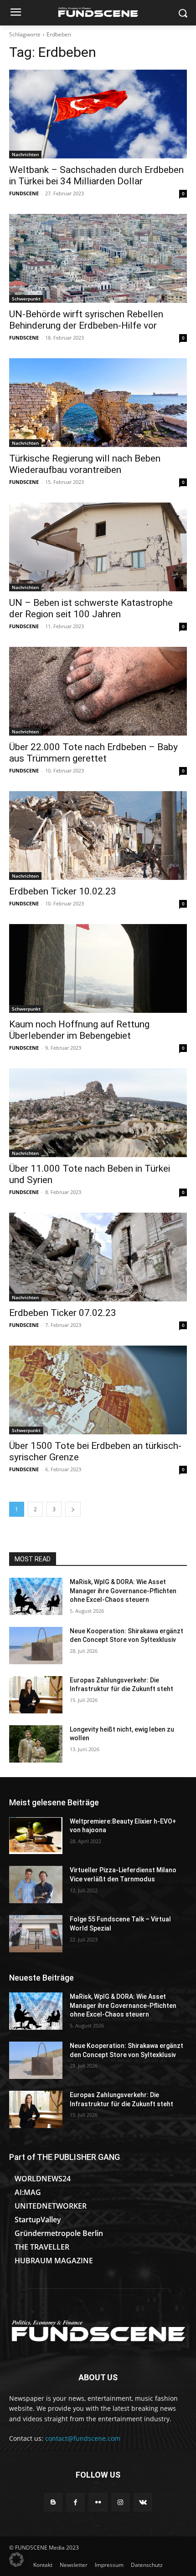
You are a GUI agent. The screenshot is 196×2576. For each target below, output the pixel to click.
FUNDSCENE (24, 193)
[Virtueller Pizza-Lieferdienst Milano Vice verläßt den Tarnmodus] (36, 1885)
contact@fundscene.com (83, 2438)
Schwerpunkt (26, 299)
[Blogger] (53, 2502)
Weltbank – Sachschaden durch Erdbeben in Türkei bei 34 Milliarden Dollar (96, 175)
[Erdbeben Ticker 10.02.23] (98, 836)
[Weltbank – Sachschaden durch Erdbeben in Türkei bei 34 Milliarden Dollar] (98, 114)
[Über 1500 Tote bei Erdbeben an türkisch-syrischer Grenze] (98, 1390)
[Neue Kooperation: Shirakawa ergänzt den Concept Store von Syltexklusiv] (36, 1646)
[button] (16, 2560)
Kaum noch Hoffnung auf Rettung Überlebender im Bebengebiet (79, 1030)
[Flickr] (98, 2502)
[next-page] (73, 1509)
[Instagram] (121, 2502)
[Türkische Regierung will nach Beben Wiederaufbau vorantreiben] (98, 403)
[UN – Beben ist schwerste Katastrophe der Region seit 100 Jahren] (98, 547)
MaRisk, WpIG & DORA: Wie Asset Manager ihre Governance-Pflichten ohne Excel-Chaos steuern (123, 1591)
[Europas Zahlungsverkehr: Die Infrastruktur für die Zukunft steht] (36, 1695)
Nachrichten (25, 154)
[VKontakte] (143, 2502)
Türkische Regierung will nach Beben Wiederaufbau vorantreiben (85, 464)
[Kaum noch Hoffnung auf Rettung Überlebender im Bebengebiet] (98, 968)
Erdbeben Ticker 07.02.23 (63, 1313)
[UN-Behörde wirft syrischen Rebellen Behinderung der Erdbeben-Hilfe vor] (98, 258)
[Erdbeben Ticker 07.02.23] (98, 1257)
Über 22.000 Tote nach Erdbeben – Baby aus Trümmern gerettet (93, 753)
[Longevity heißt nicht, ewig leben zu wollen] (36, 1744)
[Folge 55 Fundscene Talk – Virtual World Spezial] (36, 1934)
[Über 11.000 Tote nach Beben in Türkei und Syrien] (98, 1113)
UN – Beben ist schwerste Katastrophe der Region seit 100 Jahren (91, 608)
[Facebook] (75, 2502)
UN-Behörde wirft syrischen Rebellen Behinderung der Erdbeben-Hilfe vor (86, 320)
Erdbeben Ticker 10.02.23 (63, 891)
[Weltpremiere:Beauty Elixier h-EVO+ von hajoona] (36, 1836)
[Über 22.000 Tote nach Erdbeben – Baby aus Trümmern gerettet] (98, 691)
